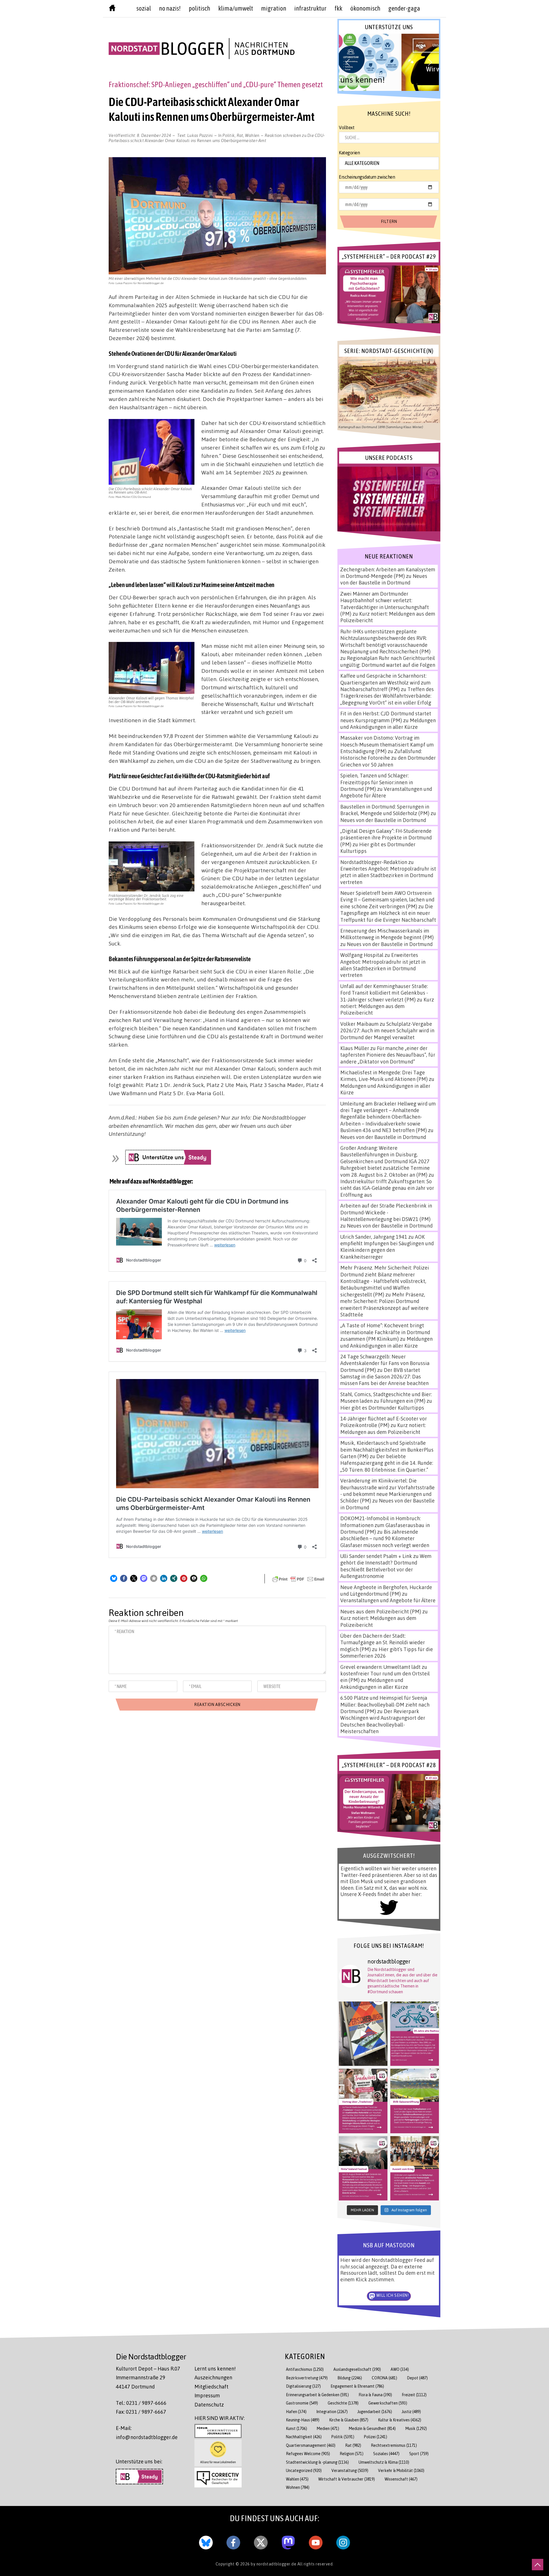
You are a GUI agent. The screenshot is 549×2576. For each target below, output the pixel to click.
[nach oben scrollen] (538, 2565)
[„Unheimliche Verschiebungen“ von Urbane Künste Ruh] (363, 2034)
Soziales (386, 2454)
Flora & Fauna (375, 2395)
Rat (240, 135)
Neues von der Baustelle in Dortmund (384, 579)
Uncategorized (304, 2470)
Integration (332, 2412)
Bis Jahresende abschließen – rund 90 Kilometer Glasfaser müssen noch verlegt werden (385, 1538)
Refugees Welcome (308, 2454)
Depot (417, 2378)
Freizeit (414, 2395)
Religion (352, 2454)
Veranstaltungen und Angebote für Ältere (388, 1600)
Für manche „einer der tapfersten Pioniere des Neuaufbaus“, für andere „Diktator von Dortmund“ (388, 1055)
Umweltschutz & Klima (384, 2462)
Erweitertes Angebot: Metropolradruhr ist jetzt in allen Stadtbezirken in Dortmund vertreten (388, 875)
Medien (328, 2428)
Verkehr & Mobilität (401, 2470)
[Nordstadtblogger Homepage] (112, 9)
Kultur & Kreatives (400, 2420)
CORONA (384, 2378)
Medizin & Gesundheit (372, 2428)
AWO (400, 2369)
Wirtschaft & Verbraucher (347, 2479)
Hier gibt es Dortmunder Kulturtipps (382, 1408)
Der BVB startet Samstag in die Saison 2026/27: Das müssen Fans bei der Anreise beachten (384, 1377)
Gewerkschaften (388, 2403)
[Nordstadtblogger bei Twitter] (261, 2541)
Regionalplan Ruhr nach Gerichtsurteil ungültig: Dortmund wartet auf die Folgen (388, 661)
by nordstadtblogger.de (274, 2564)
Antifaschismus (305, 2369)
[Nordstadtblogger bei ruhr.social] (288, 2541)
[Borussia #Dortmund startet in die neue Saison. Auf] (415, 2101)
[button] (114, 1578)
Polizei (376, 2437)
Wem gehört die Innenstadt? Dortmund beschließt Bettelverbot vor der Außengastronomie (386, 1566)
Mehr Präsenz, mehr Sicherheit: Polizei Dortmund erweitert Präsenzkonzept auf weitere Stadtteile (384, 1304)
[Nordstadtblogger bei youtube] (316, 2541)
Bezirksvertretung (307, 2378)
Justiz (411, 2412)
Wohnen (298, 2487)
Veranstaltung (350, 2470)
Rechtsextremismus (394, 2445)
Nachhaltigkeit (304, 2437)
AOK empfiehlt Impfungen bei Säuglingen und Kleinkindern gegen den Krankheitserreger (387, 1247)
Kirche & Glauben (349, 2420)
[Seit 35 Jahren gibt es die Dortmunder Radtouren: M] (415, 2034)
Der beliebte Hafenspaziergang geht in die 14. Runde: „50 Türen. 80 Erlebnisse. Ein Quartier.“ (387, 1463)
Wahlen (252, 135)
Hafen (296, 2412)
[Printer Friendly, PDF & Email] (298, 1579)
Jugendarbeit (375, 2412)
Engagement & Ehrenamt (357, 2386)
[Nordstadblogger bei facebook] (233, 2541)
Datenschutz (209, 2405)
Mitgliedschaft (211, 2387)
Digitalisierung (303, 2386)
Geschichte (343, 2403)
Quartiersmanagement (311, 2445)
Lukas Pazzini (200, 135)
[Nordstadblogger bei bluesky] (206, 2541)
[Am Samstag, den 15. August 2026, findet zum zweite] (363, 2168)
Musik (416, 2428)
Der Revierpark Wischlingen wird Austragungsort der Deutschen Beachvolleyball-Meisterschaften (383, 1721)
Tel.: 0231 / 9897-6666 (141, 2403)
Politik (229, 135)
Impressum (207, 2395)
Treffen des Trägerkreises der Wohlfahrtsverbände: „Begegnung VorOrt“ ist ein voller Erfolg (387, 696)
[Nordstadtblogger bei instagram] (343, 2541)
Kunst (297, 2428)
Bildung (350, 2378)
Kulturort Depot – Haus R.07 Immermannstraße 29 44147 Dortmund (148, 2378)
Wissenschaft (401, 2479)
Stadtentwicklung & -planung (317, 2462)
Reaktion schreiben (217, 138)
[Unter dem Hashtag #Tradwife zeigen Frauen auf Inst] (363, 2101)
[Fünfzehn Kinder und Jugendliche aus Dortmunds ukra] (415, 2168)
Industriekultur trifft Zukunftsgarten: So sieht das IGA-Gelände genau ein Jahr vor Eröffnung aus (387, 1188)
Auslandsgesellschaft (357, 2369)
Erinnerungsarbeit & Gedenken (317, 2395)
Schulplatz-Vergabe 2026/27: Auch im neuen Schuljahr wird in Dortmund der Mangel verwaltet (387, 1030)
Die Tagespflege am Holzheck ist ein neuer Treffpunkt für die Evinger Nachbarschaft (388, 913)
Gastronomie (302, 2403)
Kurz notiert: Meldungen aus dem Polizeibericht (387, 1006)
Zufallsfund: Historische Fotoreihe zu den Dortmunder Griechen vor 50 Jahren (388, 758)
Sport (419, 2454)
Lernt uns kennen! (215, 2369)
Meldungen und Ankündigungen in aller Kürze (388, 724)
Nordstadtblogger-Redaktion (374, 862)
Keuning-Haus (303, 2420)
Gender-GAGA (404, 8)
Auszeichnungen (213, 2377)
